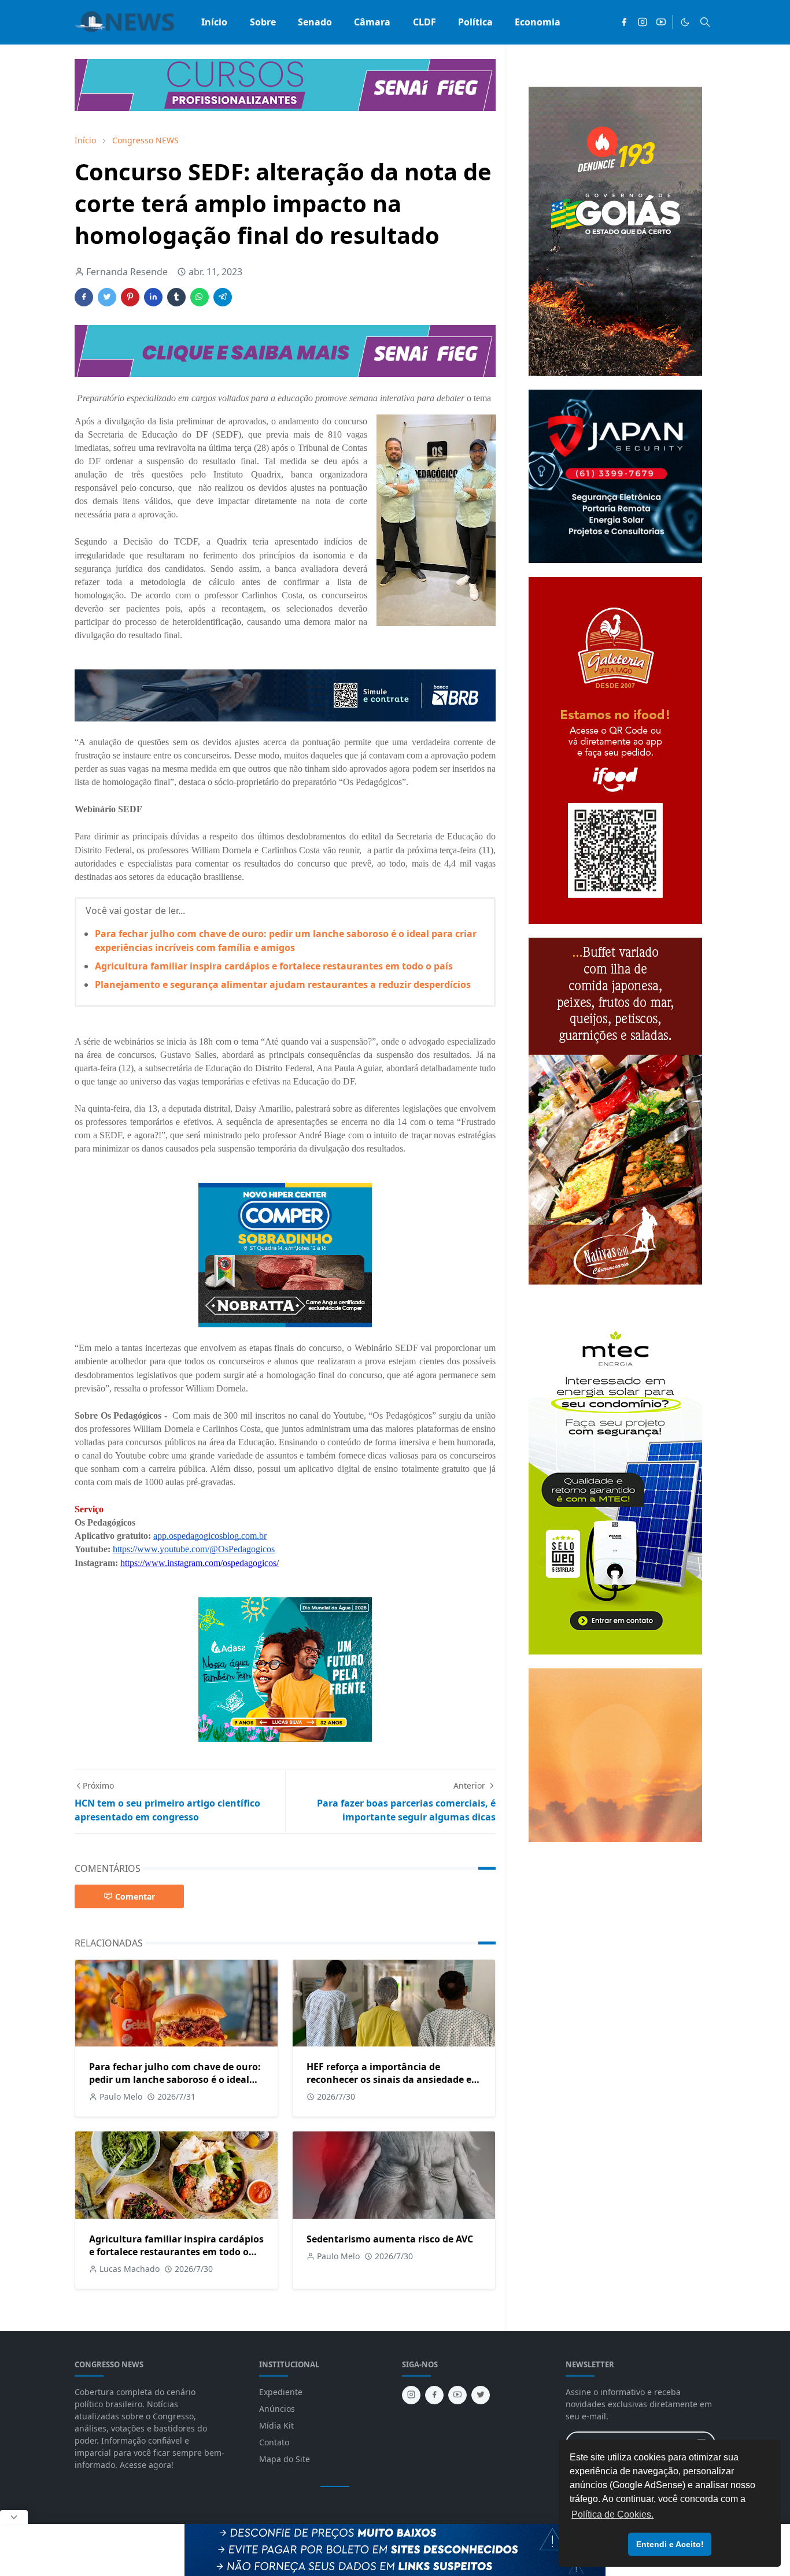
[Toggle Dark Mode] (685, 22)
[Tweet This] (107, 297)
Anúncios (277, 2409)
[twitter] (481, 2395)
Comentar (135, 1896)
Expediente (281, 2392)
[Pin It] (130, 297)
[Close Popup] (14, 2517)
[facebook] (624, 22)
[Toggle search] (705, 22)
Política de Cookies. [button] (612, 2514)
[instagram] (643, 22)
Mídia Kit (276, 2425)
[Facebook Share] (84, 297)
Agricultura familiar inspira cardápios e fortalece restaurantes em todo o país (274, 966)
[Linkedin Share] (153, 297)
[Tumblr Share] (176, 297)
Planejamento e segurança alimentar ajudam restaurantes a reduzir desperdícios (283, 984)
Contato (274, 2442)
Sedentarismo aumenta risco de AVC (390, 2239)
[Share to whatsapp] (200, 297)
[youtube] (661, 22)
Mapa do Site (285, 2459)
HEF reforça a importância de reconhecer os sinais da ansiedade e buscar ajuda (389, 2079)
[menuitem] (214, 22)
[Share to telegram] (223, 297)
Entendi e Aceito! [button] (670, 2544)
